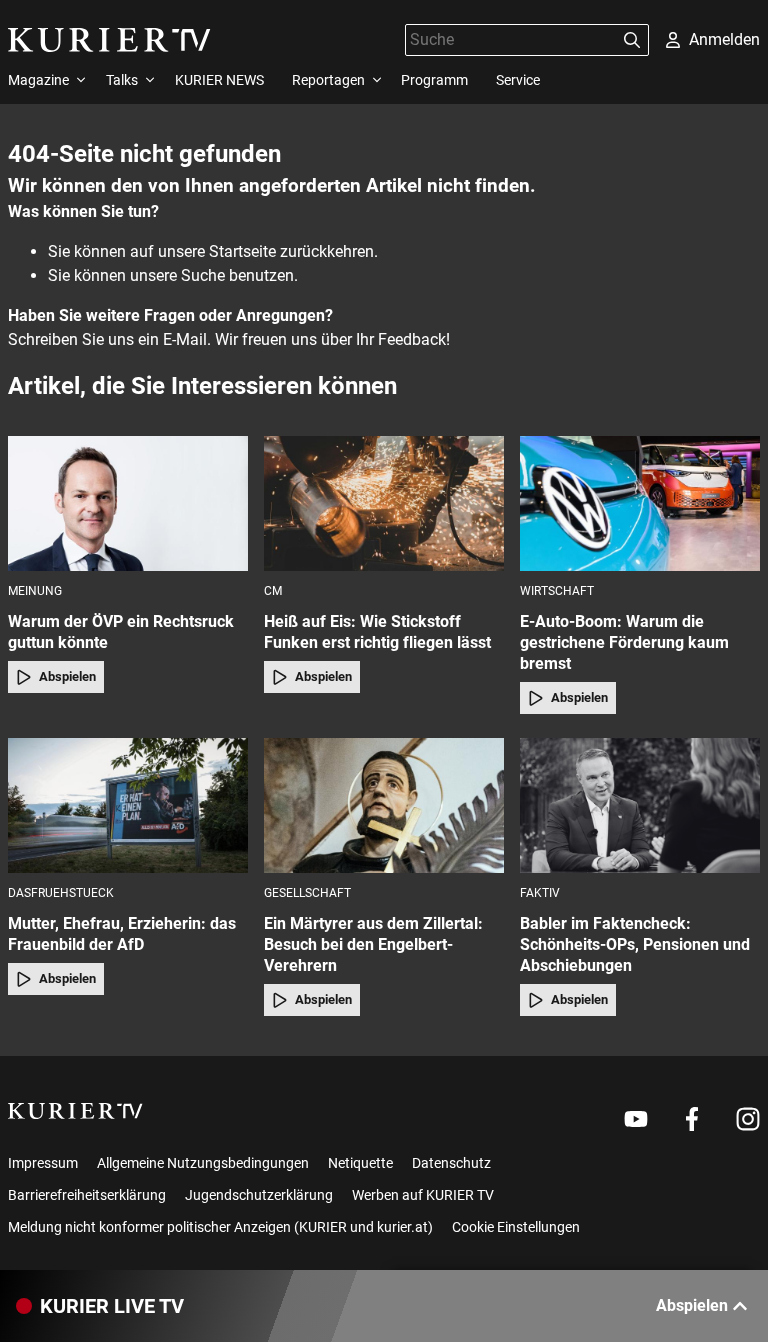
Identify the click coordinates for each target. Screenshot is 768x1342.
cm (273, 591)
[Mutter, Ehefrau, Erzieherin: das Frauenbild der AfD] (128, 805)
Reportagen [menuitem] (328, 80)
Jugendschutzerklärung (259, 1195)
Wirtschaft (557, 591)
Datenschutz (451, 1163)
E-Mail (185, 339)
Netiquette (360, 1163)
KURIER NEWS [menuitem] (219, 80)
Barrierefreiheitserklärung (87, 1195)
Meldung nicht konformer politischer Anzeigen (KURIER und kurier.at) (220, 1227)
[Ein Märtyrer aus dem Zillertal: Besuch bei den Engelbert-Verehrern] (384, 805)
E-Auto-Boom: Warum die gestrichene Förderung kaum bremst (624, 642)
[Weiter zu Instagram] (748, 1119)
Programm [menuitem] (434, 80)
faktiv (540, 893)
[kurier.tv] (75, 1111)
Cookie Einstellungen (516, 1227)
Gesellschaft (307, 893)
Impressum (43, 1163)
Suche (203, 275)
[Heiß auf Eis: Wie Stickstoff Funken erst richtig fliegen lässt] (384, 503)
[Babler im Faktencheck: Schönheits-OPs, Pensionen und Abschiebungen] (640, 805)
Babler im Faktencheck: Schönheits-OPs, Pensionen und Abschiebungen (635, 944)
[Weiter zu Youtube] (636, 1119)
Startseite (242, 251)
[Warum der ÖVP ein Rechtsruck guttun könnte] (128, 503)
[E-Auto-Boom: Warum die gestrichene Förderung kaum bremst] (640, 503)
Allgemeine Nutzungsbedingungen (203, 1163)
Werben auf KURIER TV (423, 1195)
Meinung (35, 591)
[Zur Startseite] (109, 40)
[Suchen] (632, 40)
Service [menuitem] (518, 80)
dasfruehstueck (61, 893)
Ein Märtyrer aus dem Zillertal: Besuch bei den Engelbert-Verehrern (373, 944)
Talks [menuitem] (122, 80)
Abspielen (67, 676)
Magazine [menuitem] (38, 80)
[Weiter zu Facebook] (692, 1119)
